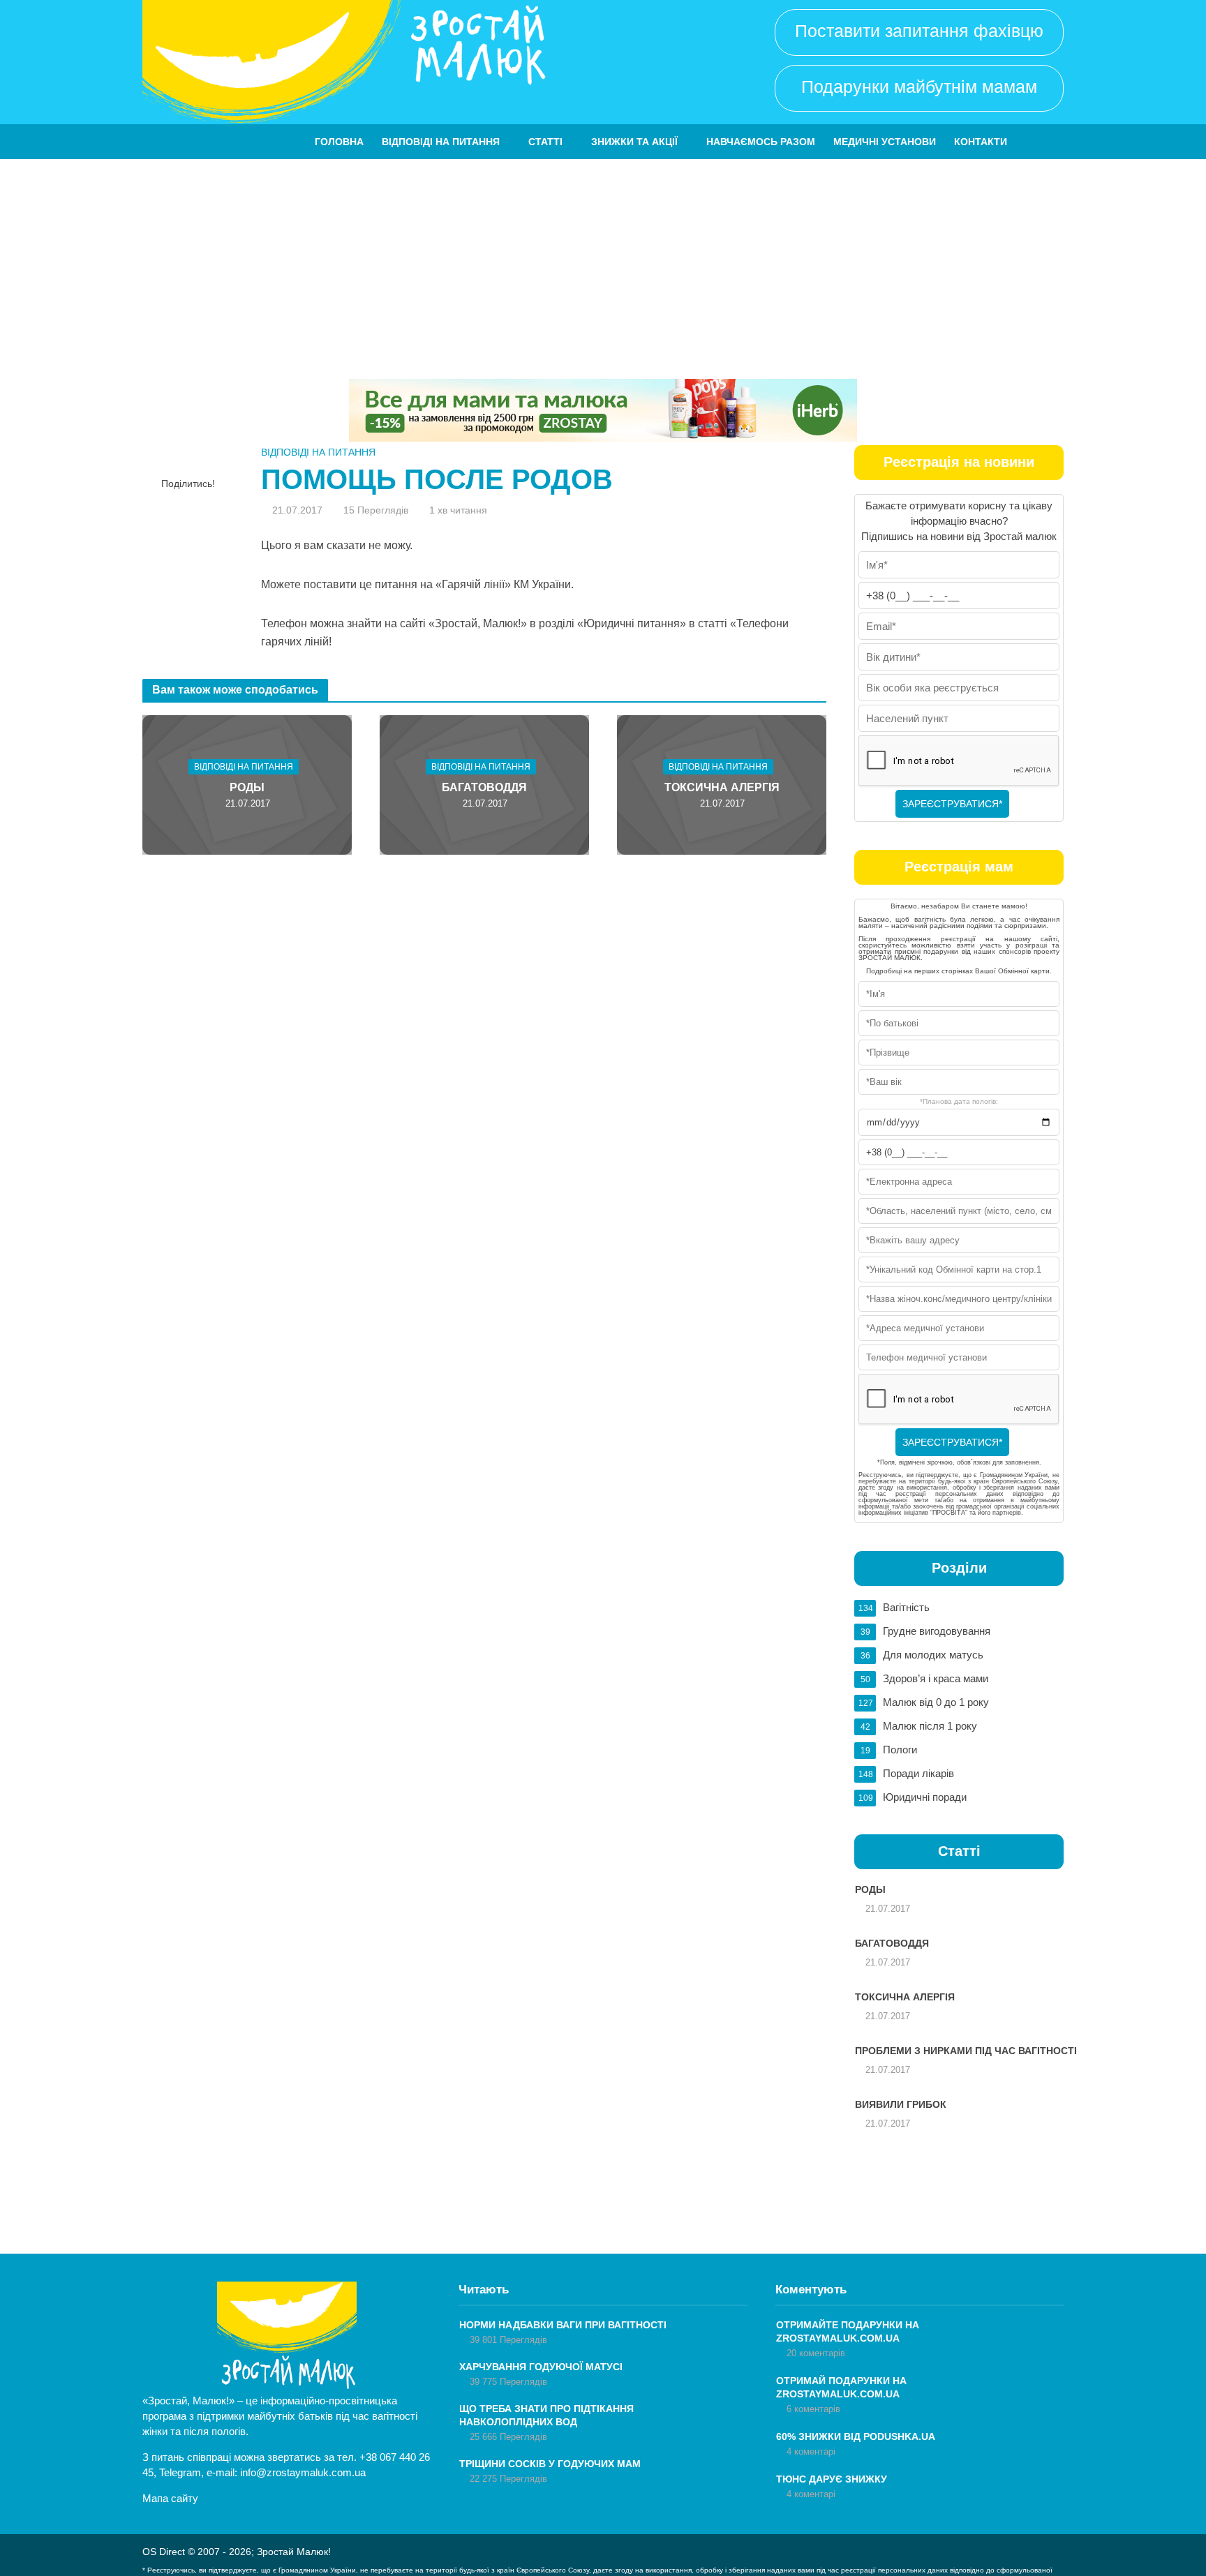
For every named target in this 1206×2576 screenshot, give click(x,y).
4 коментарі (811, 2451)
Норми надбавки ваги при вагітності (563, 2325)
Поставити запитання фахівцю (919, 31)
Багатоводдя (484, 787)
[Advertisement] (603, 264)
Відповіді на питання (441, 142)
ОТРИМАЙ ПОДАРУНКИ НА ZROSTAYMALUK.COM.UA (841, 2387)
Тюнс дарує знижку (832, 2479)
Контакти (981, 142)
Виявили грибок (901, 2104)
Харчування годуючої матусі (541, 2367)
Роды (247, 787)
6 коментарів (813, 2409)
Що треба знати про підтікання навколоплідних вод (546, 2415)
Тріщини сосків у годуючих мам (550, 2464)
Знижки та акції (634, 142)
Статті (545, 142)
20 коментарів (816, 2353)
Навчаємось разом (761, 142)
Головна (339, 142)
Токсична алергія (722, 787)
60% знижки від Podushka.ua (856, 2436)
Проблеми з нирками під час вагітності (966, 2051)
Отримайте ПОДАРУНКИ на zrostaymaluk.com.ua (848, 2331)
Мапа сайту (170, 2498)
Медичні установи (885, 142)
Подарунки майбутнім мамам (919, 87)
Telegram (180, 2472)
